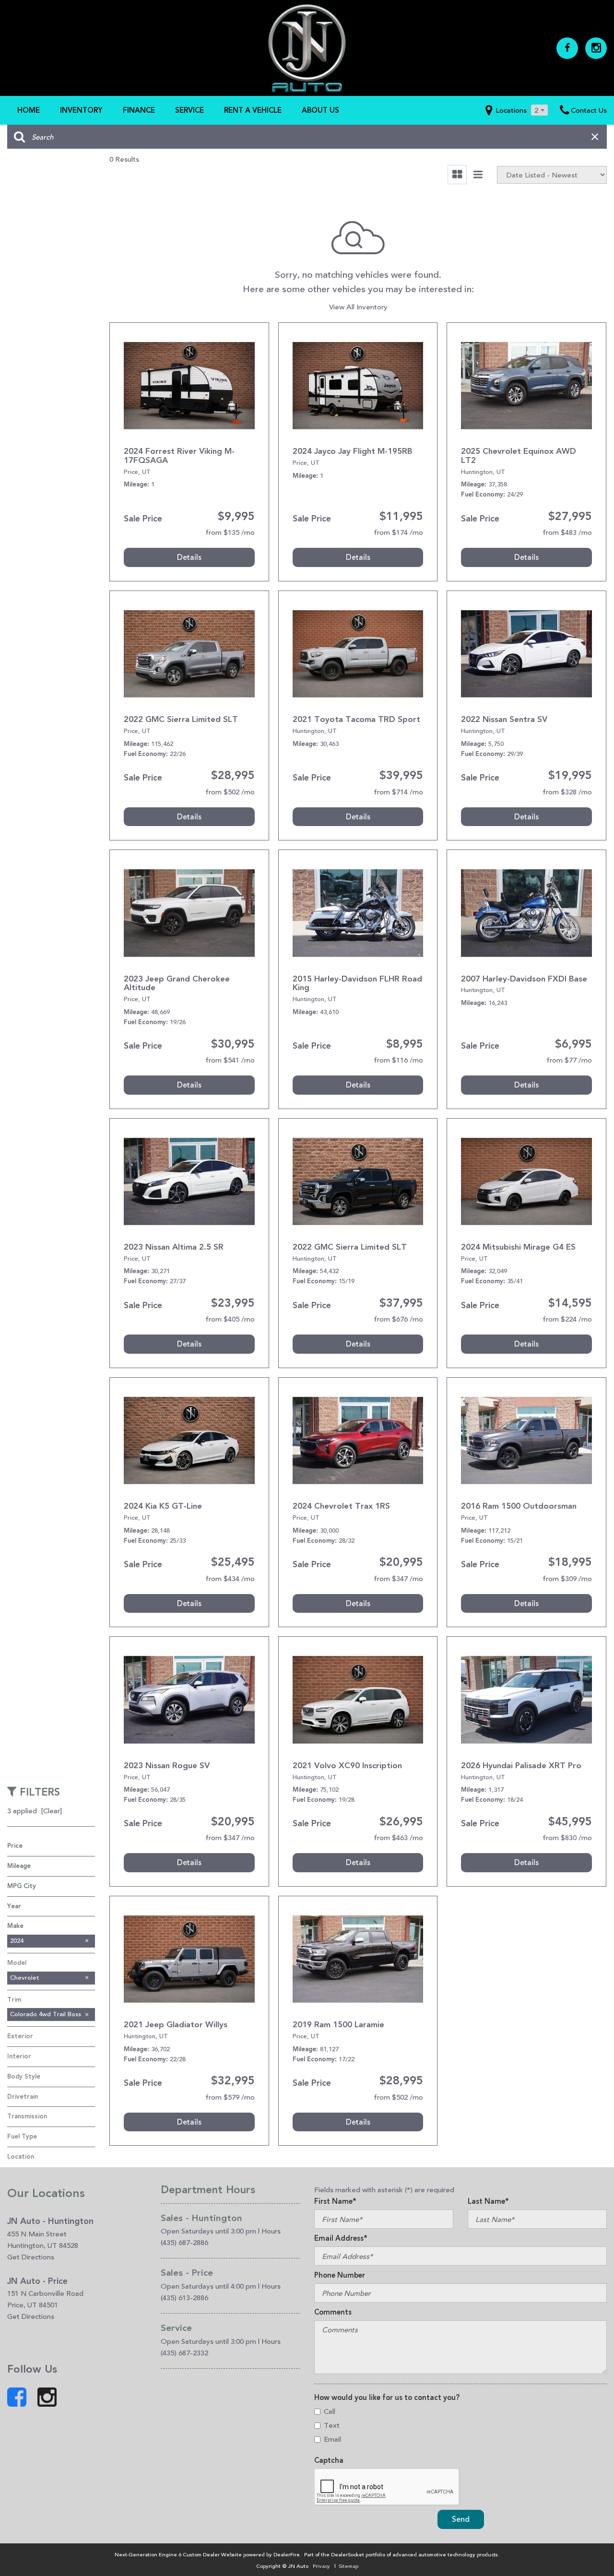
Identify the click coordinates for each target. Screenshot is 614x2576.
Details (189, 557)
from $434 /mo (230, 1578)
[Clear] (52, 1811)
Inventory (81, 110)
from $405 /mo (230, 1319)
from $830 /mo (567, 1837)
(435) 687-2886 (184, 2242)
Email (332, 2439)
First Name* (335, 2201)
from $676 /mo (398, 1319)
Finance (139, 110)
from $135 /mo (230, 532)
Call (330, 2411)
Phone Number (340, 2275)
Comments (333, 2312)
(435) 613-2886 (184, 2298)
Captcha (329, 2460)
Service (189, 110)
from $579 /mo (230, 2097)
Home (29, 110)
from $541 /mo (230, 1060)
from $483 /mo (567, 532)
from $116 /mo (398, 1060)
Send (461, 2519)
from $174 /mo (398, 532)
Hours (271, 2231)
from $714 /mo (398, 792)
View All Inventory (358, 307)
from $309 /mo (567, 1578)
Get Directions (31, 2257)
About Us (320, 110)
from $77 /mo (569, 1060)
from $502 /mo (230, 792)
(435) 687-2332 (184, 2353)
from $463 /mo (398, 1837)
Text (332, 2425)
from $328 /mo (567, 792)
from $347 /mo (398, 1578)
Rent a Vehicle (253, 110)
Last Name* (488, 2201)
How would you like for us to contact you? (387, 2398)
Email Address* (341, 2238)
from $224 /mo (567, 1319)
